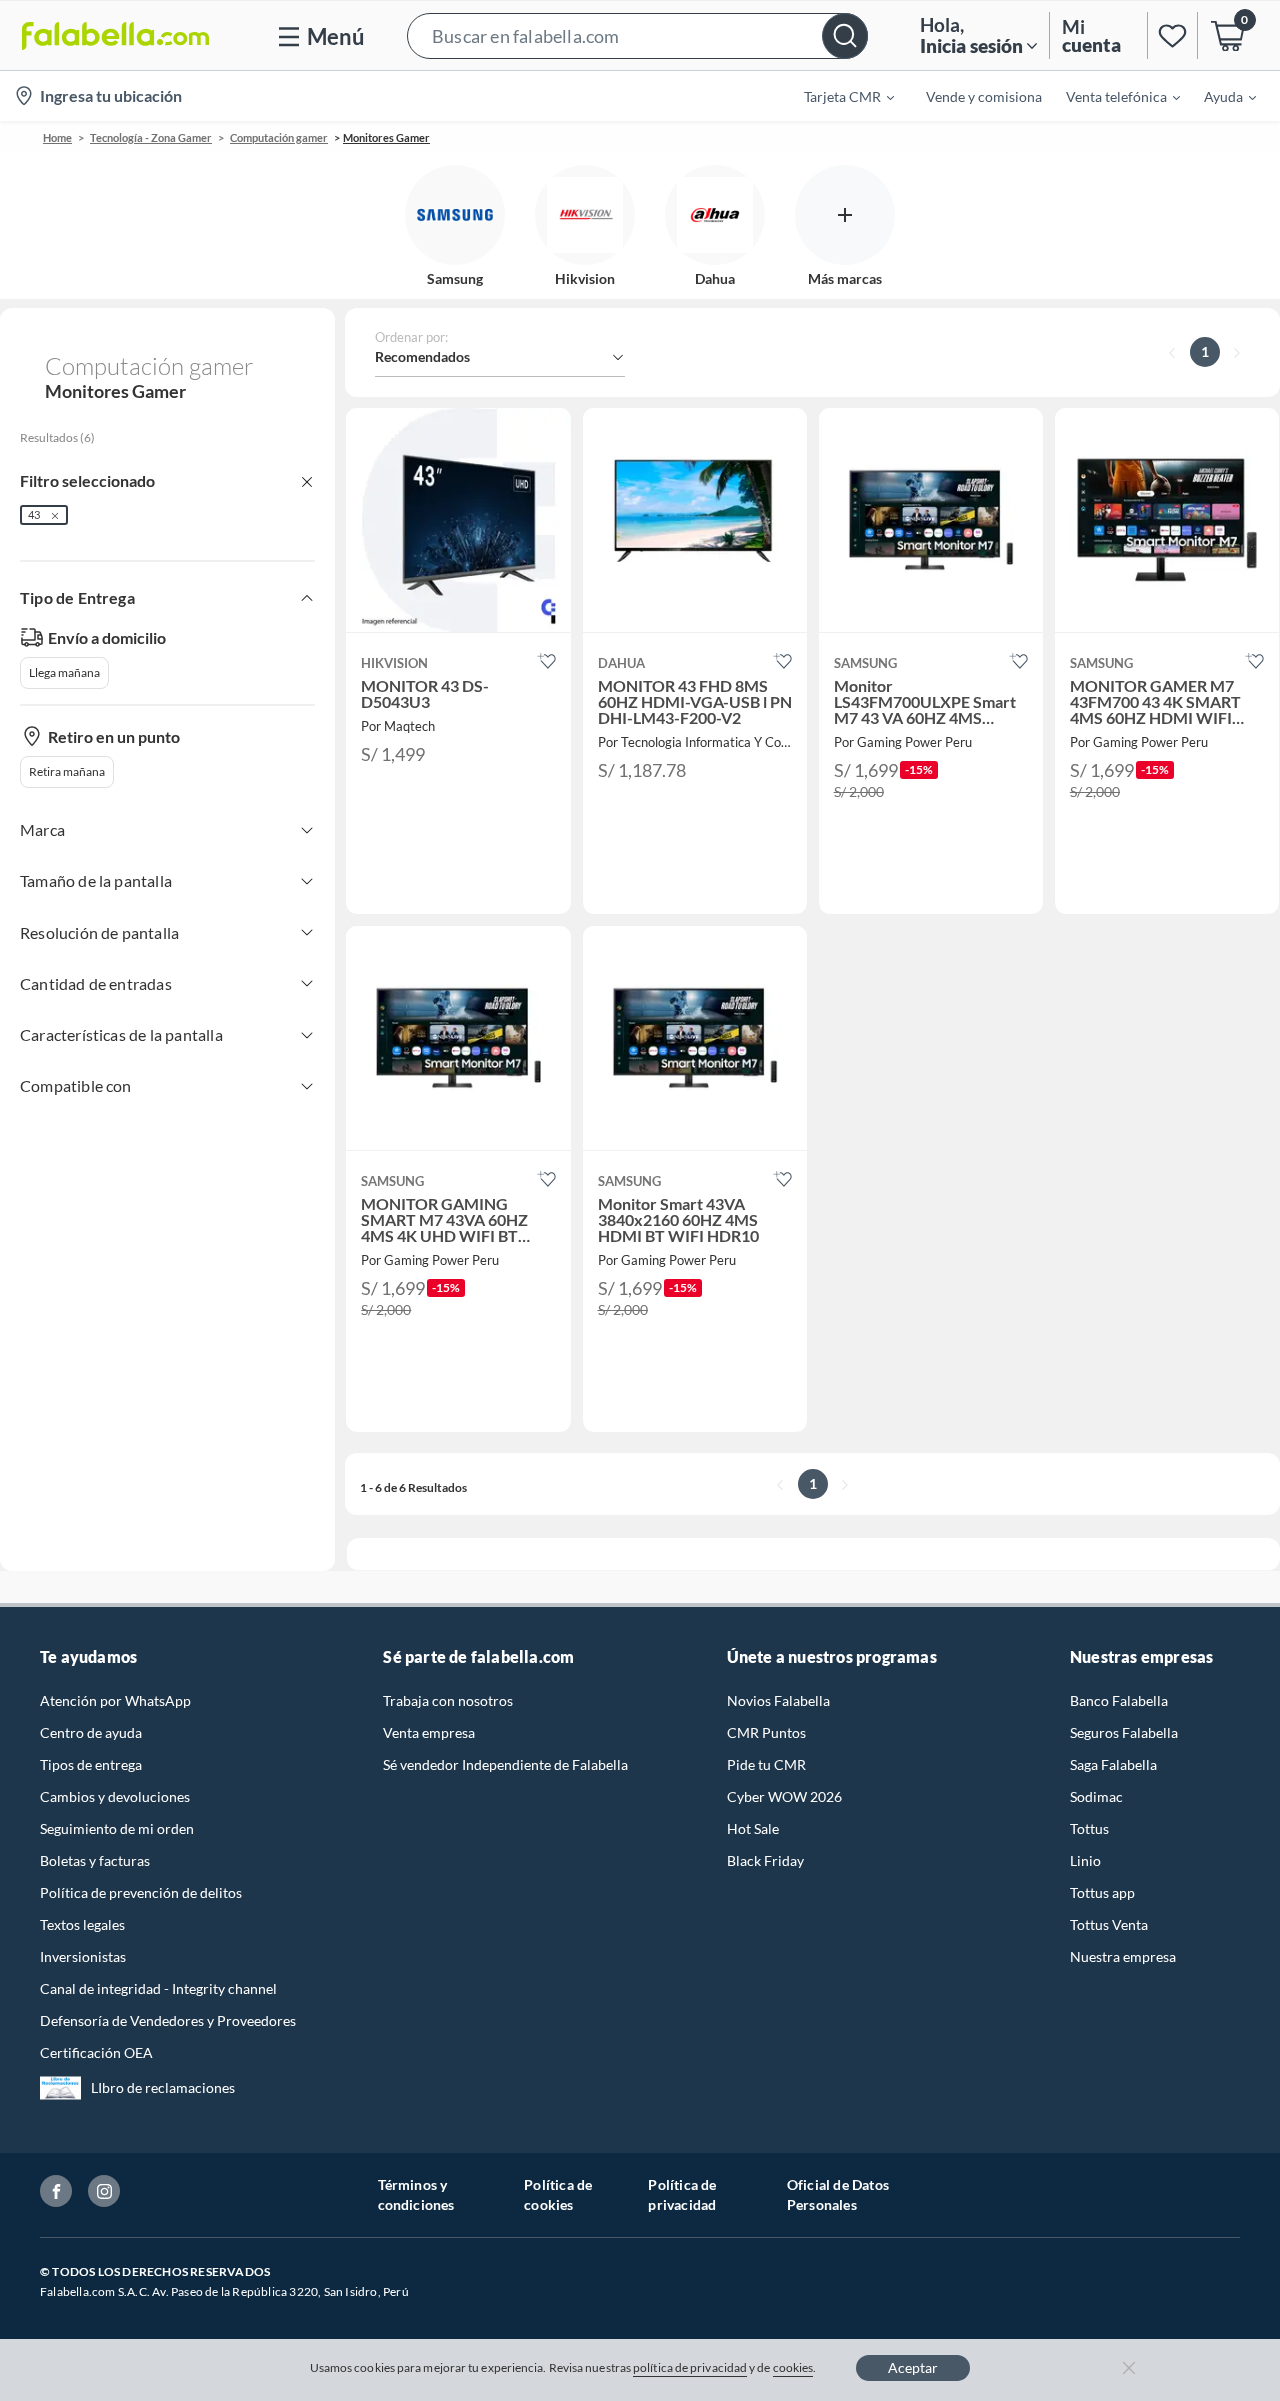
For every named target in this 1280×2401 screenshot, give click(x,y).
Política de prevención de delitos (141, 1892)
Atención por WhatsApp (115, 1700)
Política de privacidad (682, 2194)
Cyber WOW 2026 (784, 1796)
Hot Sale (753, 1828)
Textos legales (82, 1924)
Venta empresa (429, 1732)
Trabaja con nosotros (448, 1700)
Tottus (1089, 1828)
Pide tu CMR (766, 1764)
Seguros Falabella (1124, 1732)
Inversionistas (83, 1956)
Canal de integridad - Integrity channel (158, 1988)
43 (34, 514)
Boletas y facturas (95, 1860)
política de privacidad (690, 2367)
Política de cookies (558, 2194)
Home (57, 137)
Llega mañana (64, 672)
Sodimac (1096, 1796)
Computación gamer (279, 137)
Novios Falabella (778, 1700)
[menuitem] (837, 96)
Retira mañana (67, 771)
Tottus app (1102, 1892)
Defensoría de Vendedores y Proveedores (168, 2020)
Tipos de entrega (91, 1764)
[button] (637, 35)
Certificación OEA (96, 2052)
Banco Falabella (1119, 1700)
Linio (1085, 1860)
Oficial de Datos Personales (838, 2194)
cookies (793, 2367)
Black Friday (765, 1860)
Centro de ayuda (91, 1732)
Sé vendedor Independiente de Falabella (505, 1764)
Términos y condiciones (416, 2194)
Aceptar (913, 2367)
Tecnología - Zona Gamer (151, 137)
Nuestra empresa (1123, 1956)
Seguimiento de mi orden (117, 1828)
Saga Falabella (1113, 1764)
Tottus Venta (1109, 1924)
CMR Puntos (766, 1732)
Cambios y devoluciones (115, 1796)
